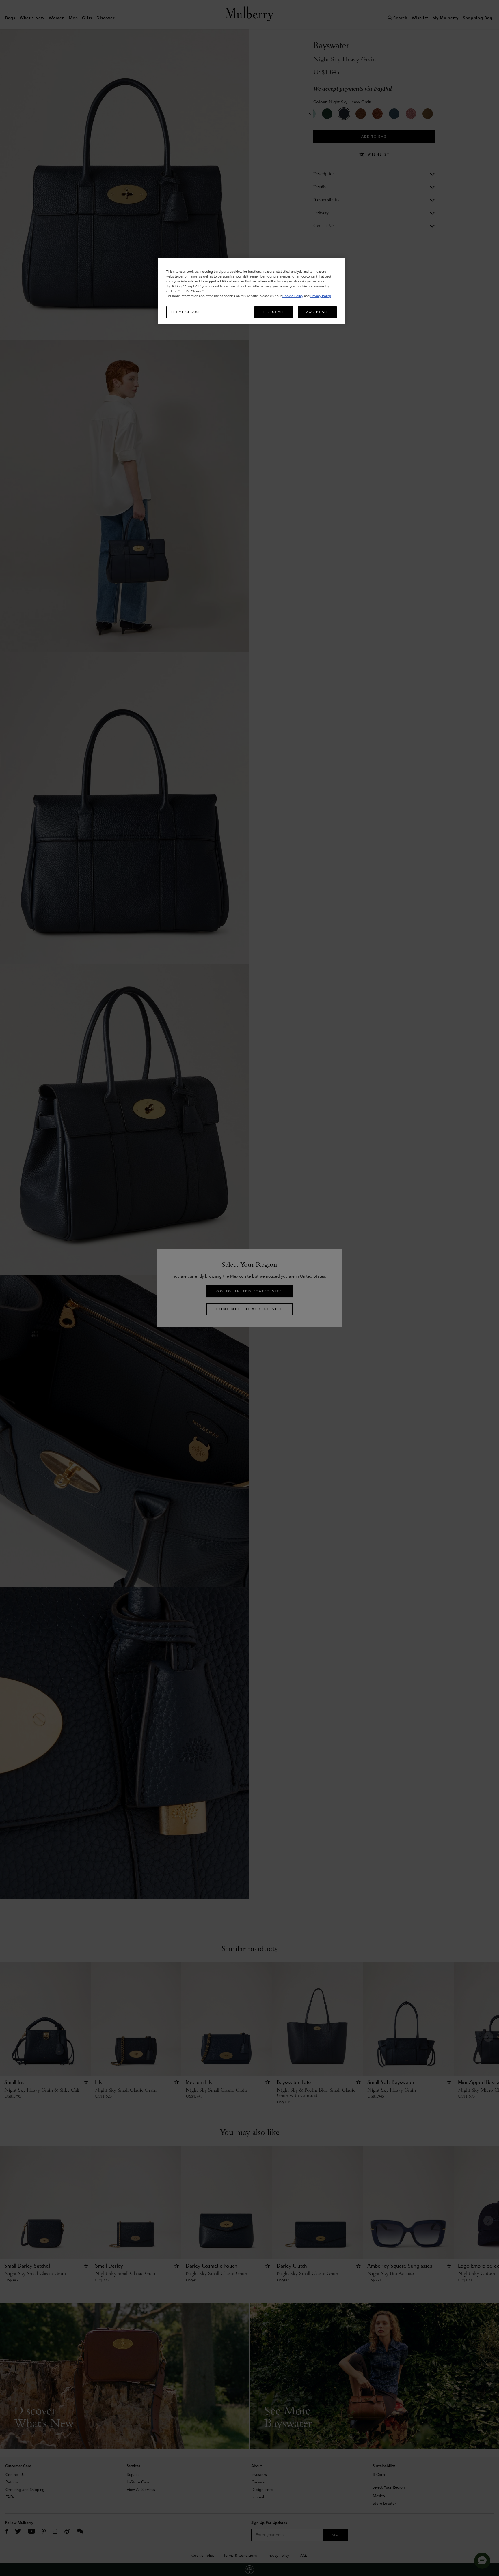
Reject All (274, 312)
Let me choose (186, 312)
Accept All (317, 312)
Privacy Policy (321, 296)
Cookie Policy (293, 296)
